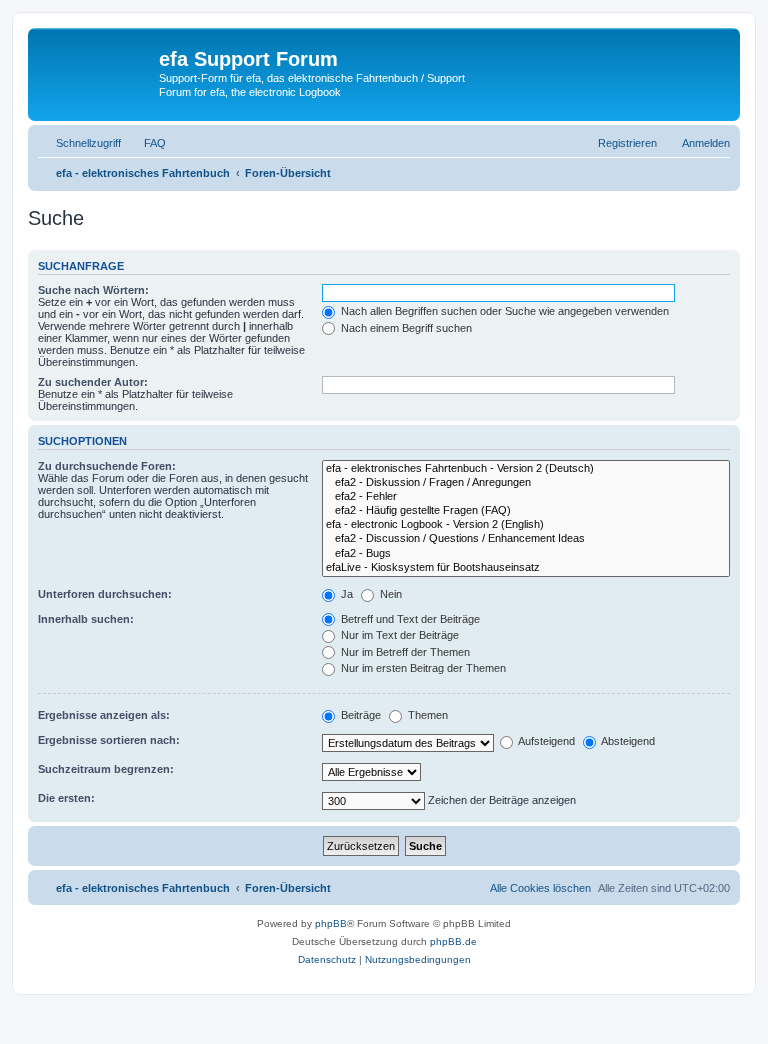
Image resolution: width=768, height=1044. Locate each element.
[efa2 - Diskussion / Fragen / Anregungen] (526, 483)
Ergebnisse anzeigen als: (104, 715)
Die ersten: (66, 798)
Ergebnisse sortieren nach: (109, 740)
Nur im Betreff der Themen (404, 652)
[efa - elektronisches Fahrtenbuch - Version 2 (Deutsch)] (526, 469)
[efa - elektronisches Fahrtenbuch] (96, 74)
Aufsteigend (545, 741)
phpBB (331, 923)
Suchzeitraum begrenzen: (106, 769)
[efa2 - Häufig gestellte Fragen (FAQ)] (526, 511)
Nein (389, 594)
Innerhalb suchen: (86, 619)
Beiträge (359, 715)
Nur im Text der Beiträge (398, 635)
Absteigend (627, 741)
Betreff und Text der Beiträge (409, 619)
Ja (345, 594)
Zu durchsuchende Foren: (107, 466)
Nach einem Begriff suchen (405, 328)
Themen (426, 715)
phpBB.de (453, 941)
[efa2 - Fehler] (526, 497)
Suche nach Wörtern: (93, 290)
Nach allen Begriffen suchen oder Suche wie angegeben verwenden (503, 311)
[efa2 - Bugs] (526, 554)
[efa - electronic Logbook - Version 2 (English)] (526, 525)
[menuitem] (146, 143)
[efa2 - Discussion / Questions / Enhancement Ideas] (526, 539)
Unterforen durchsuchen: (105, 594)
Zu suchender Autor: (93, 382)
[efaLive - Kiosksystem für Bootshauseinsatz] (526, 568)
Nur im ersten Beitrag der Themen (422, 668)
